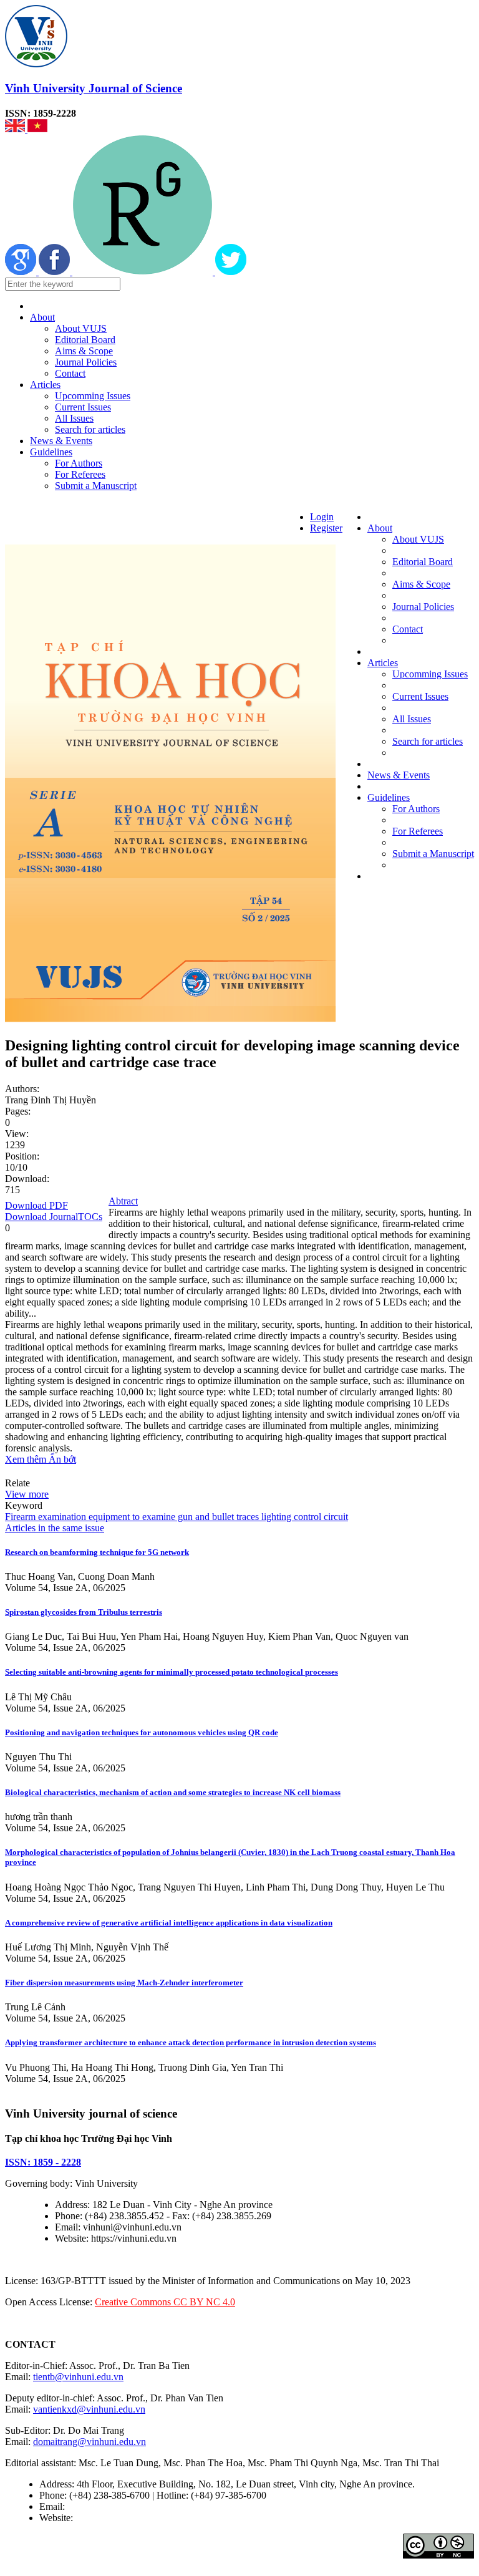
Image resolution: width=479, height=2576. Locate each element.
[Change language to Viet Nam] (37, 129)
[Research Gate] (144, 272)
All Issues (74, 418)
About (42, 317)
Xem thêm (27, 1459)
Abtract (123, 1201)
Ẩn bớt (62, 1459)
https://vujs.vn (103, 2518)
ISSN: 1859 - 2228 (43, 2162)
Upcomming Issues (93, 396)
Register (326, 528)
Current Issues (83, 407)
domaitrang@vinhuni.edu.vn (90, 2442)
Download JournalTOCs (54, 1217)
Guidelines (51, 452)
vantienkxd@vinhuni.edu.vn (89, 2409)
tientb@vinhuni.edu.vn (78, 2377)
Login (322, 517)
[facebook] (56, 272)
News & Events (61, 441)
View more (27, 1494)
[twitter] (231, 272)
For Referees (80, 474)
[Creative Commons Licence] (438, 2555)
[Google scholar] (22, 272)
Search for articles (90, 429)
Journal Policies (86, 362)
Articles (45, 385)
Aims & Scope (84, 351)
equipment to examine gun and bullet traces (172, 1517)
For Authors (79, 463)
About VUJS (81, 328)
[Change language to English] (16, 129)
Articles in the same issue (55, 1528)
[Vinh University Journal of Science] (36, 64)
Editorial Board (85, 340)
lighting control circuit (303, 1517)
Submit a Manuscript (96, 486)
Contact (70, 373)
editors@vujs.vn (99, 2506)
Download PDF (36, 1205)
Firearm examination (46, 1517)
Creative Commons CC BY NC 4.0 (165, 2302)
